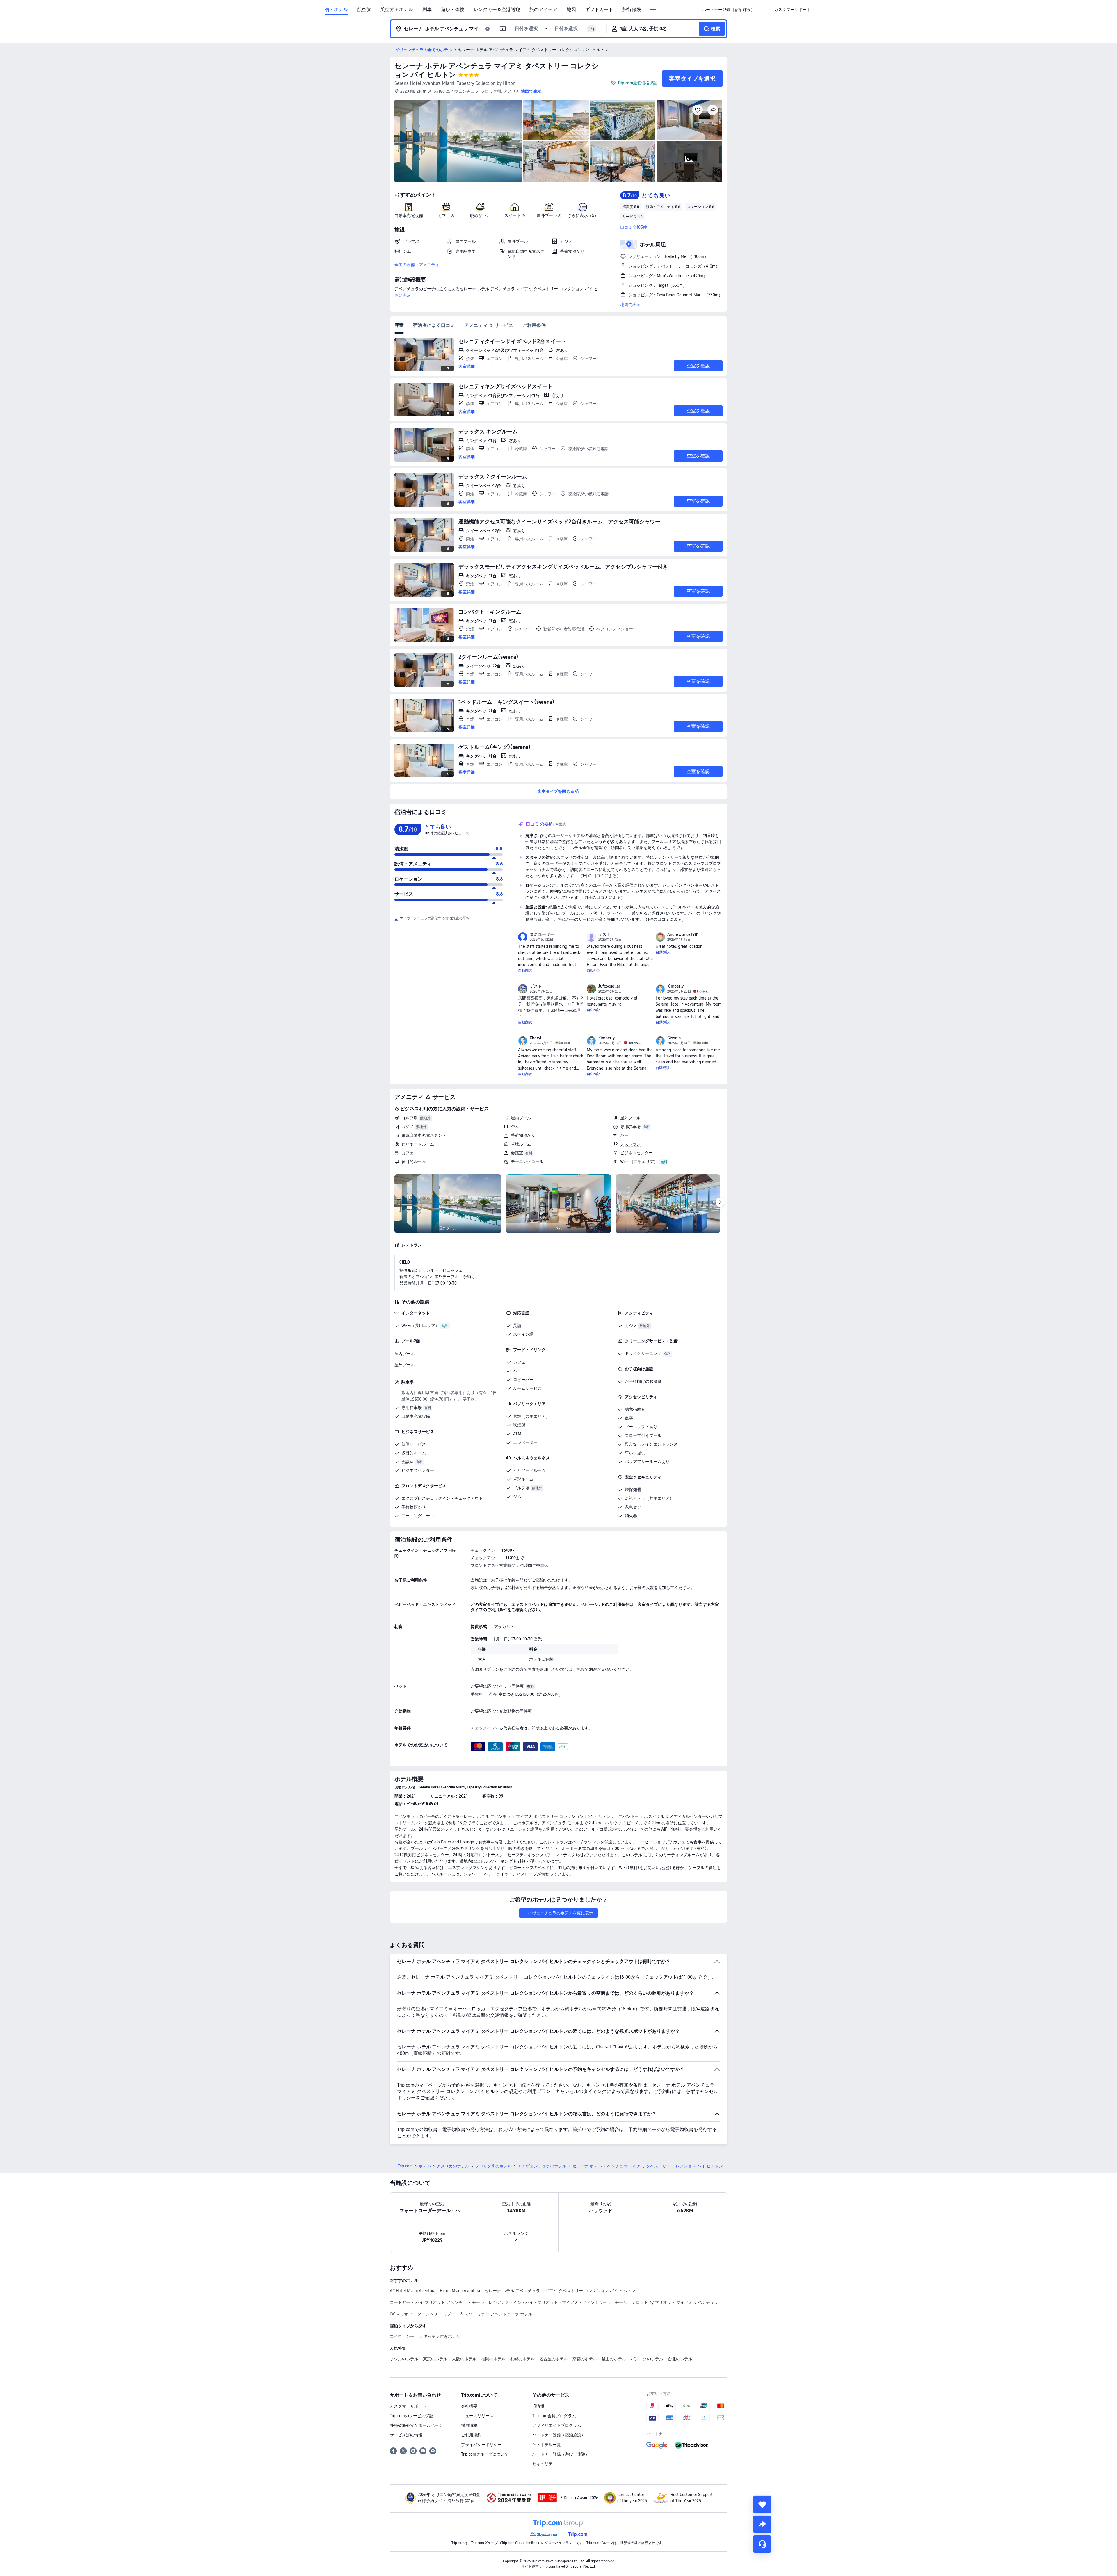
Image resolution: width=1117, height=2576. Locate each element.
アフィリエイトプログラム (557, 2425)
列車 (427, 10)
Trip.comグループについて (485, 2454)
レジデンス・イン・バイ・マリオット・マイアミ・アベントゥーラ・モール (558, 2302)
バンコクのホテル (647, 2359)
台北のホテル (680, 2359)
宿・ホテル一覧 (547, 2445)
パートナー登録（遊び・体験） (561, 2454)
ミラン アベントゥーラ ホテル (505, 2314)
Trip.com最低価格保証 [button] (637, 83)
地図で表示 (630, 304)
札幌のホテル (522, 2359)
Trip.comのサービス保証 (412, 2416)
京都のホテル (585, 2359)
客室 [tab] (399, 325)
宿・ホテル (336, 10)
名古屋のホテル (554, 2359)
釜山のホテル (614, 2359)
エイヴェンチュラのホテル (542, 2166)
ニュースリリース (477, 2416)
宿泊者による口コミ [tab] (434, 325)
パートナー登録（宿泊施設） (559, 2435)
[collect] (762, 2504)
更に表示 (403, 295)
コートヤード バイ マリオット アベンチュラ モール (437, 2302)
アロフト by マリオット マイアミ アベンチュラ (675, 2302)
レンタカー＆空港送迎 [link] (497, 10)
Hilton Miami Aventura (460, 2291)
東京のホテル (435, 2359)
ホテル (425, 2166)
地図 (571, 10)
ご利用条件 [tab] (534, 325)
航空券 (364, 10)
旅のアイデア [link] (543, 10)
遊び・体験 (453, 10)
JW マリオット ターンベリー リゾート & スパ (431, 2314)
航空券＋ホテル (397, 10)
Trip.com (405, 2166)
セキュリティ (545, 2464)
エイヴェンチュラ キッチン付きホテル (425, 2336)
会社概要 (469, 2406)
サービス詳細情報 (406, 2435)
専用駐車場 (630, 1127)
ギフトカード (599, 10)
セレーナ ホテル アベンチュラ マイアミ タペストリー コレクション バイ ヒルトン (560, 2291)
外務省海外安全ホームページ (416, 2425)
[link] (728, 10)
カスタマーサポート (408, 2406)
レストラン (630, 1144)
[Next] (720, 1202)
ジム (515, 1127)
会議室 (517, 1153)
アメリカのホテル (453, 2166)
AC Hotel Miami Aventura (412, 2291)
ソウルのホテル (404, 2359)
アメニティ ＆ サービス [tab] (489, 325)
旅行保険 (632, 10)
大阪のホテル (464, 2359)
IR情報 (538, 2406)
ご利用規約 (471, 2435)
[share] (762, 2524)
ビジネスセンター (636, 1153)
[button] (653, 10)
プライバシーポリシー (481, 2445)
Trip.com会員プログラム (554, 2416)
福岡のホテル (493, 2359)
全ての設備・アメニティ (417, 265)
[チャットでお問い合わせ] (762, 2544)
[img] (458, 141)
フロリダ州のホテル (493, 2166)
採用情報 (469, 2425)
